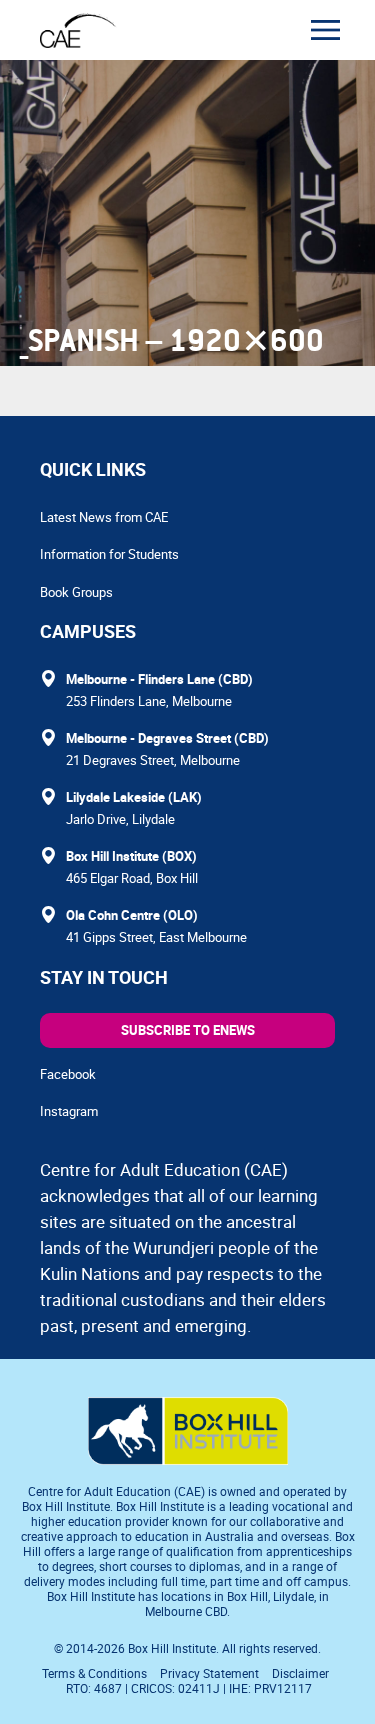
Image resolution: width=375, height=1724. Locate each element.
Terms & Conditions (94, 1673)
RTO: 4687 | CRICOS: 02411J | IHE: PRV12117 (190, 1688)
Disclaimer (300, 1673)
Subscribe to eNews (188, 1030)
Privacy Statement (209, 1673)
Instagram (69, 1111)
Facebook (68, 1074)
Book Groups (76, 592)
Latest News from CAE (104, 517)
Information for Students (109, 554)
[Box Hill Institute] (188, 1459)
